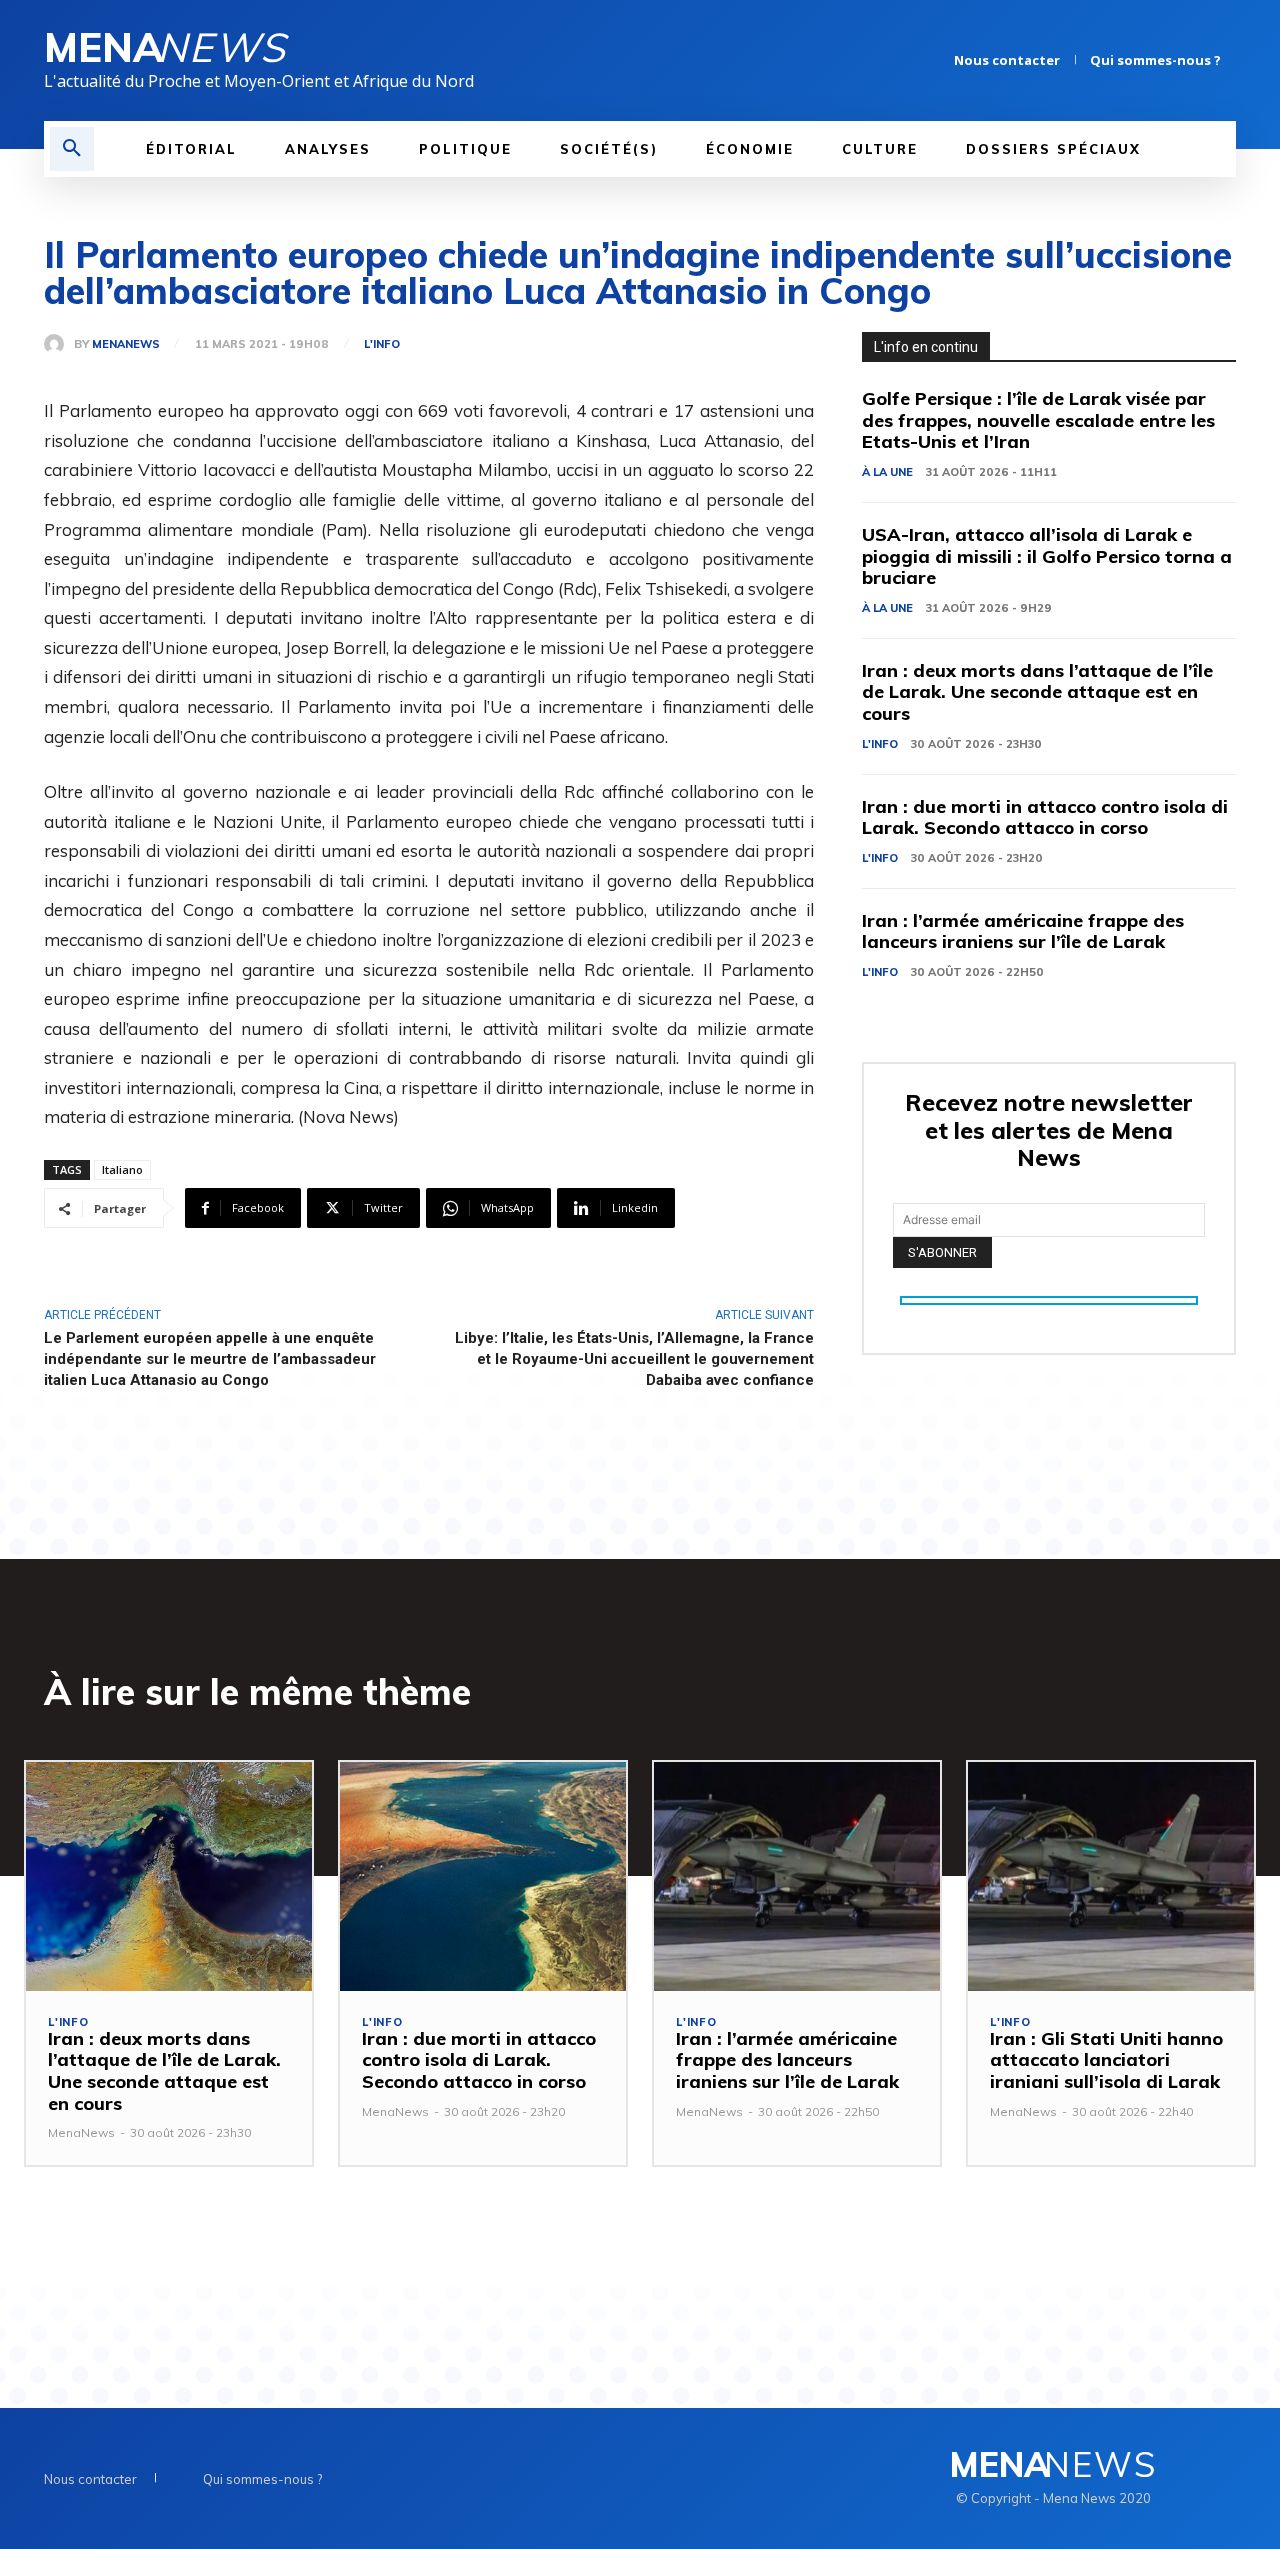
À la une (887, 472)
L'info (382, 344)
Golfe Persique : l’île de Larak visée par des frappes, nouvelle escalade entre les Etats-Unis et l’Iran (1038, 420)
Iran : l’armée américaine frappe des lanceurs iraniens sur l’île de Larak (1023, 931)
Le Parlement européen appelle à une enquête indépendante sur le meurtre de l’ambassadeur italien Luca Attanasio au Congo (210, 1359)
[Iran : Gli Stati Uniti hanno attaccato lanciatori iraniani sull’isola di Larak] (1111, 1876)
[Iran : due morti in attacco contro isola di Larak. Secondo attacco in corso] (483, 1876)
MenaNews (126, 344)
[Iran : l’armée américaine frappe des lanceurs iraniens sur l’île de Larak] (797, 1876)
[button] (72, 149)
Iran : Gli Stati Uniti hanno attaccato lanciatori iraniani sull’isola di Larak (1106, 2060)
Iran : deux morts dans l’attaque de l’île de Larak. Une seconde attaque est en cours (1037, 692)
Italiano (122, 1169)
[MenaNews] (59, 344)
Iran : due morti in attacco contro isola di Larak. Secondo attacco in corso (1045, 817)
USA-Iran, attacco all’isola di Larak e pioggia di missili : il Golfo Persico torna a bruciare (1047, 556)
